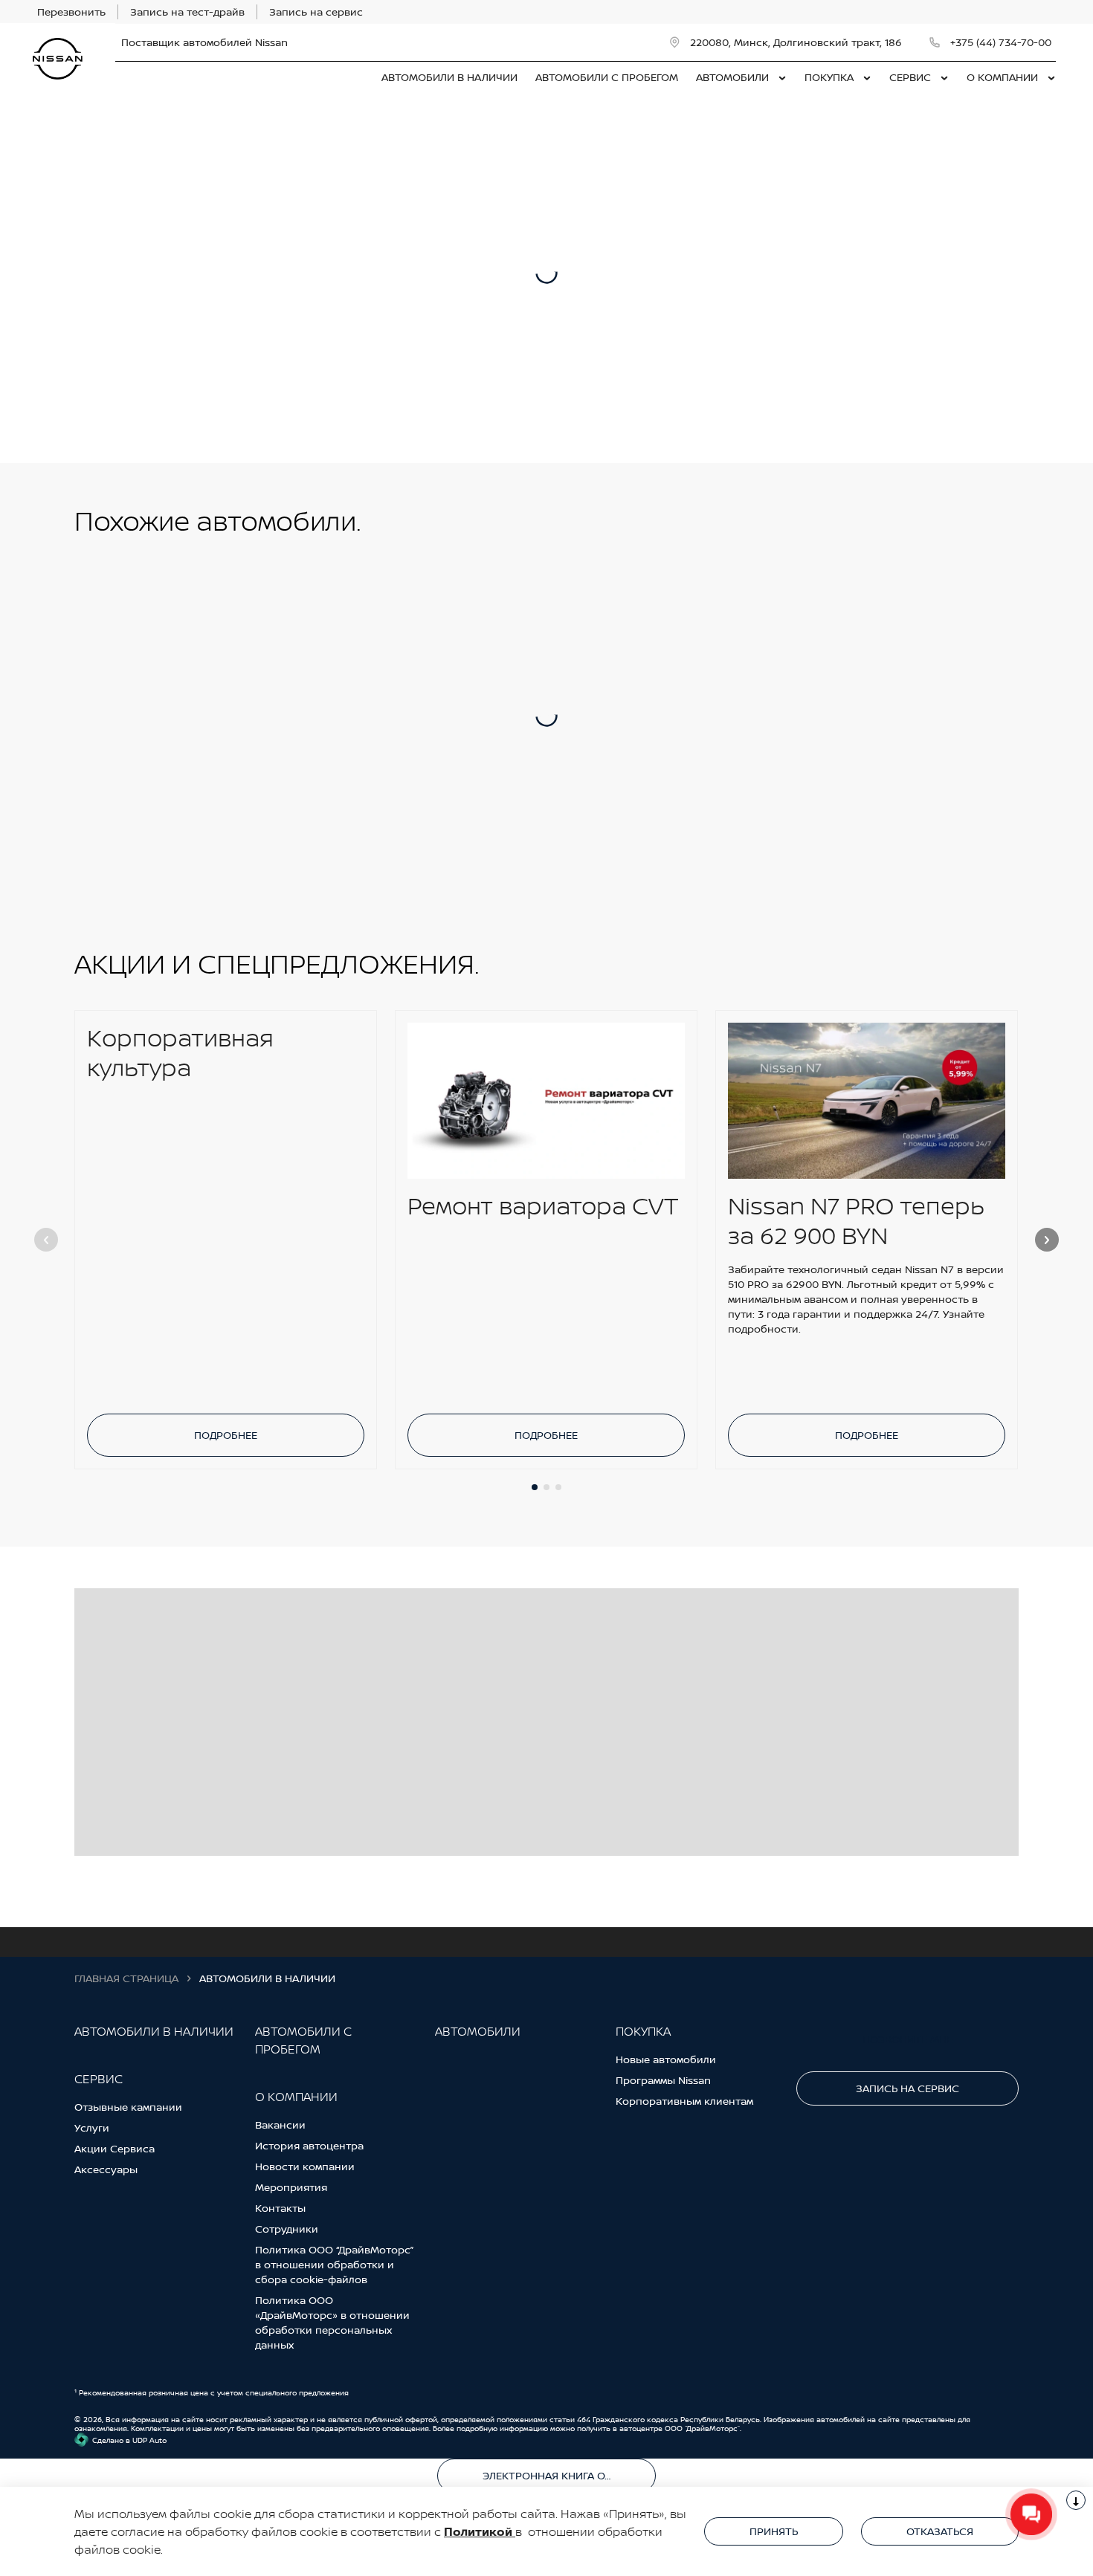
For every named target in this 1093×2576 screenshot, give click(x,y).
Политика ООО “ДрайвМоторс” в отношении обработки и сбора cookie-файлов (334, 2264)
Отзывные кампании (128, 2107)
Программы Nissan (663, 2080)
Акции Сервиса (115, 2148)
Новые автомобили (666, 2059)
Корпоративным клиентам (684, 2101)
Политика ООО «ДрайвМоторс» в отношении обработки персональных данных (332, 2322)
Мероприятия (291, 2187)
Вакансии (280, 2124)
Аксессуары (106, 2169)
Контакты (280, 2208)
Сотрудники (287, 2229)
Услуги (92, 2127)
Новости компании (305, 2166)
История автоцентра (309, 2145)
